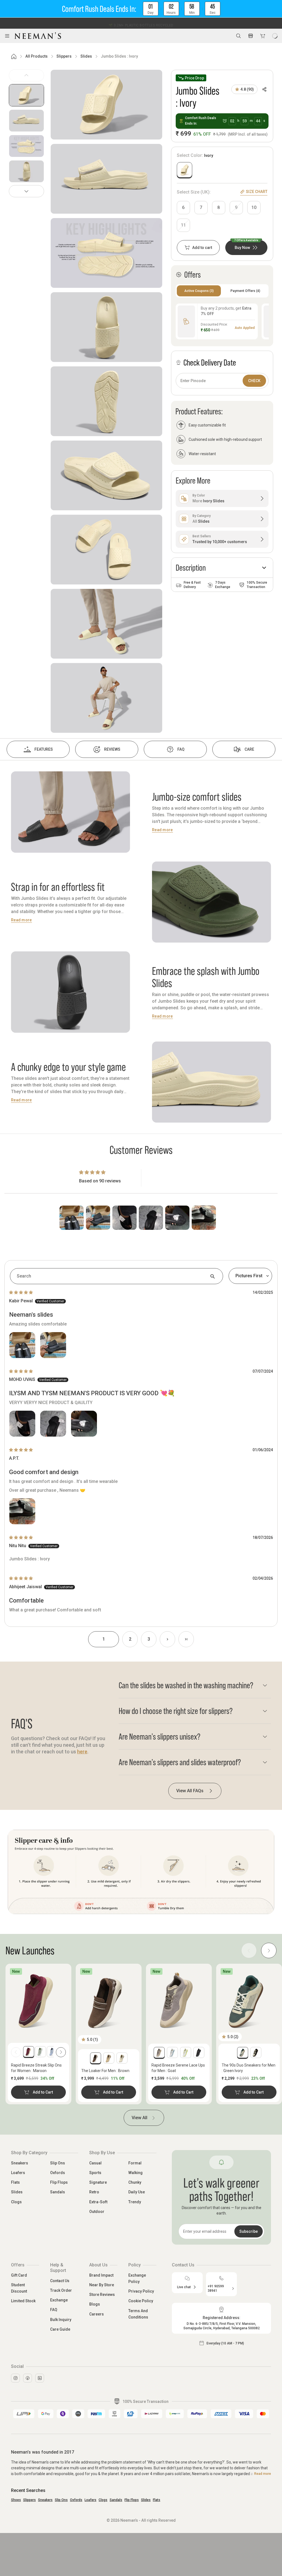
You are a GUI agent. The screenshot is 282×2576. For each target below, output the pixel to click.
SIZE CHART (257, 192)
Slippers (64, 56)
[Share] (264, 89)
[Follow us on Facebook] (28, 2378)
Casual (95, 2163)
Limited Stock (23, 2301)
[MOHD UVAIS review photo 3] (84, 1424)
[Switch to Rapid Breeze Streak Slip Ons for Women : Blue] (52, 2052)
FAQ (54, 2310)
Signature (98, 2182)
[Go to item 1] (26, 95)
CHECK (254, 381)
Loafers (18, 2173)
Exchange (59, 2300)
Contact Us (60, 2281)
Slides (86, 56)
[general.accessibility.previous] (16, 2052)
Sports (95, 2173)
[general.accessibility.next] (61, 2052)
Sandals (58, 2192)
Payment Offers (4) (245, 291)
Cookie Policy (141, 2301)
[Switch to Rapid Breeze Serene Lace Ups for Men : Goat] (159, 2052)
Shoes (16, 2500)
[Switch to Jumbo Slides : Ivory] (185, 170)
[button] (141, 9)
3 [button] (149, 1639)
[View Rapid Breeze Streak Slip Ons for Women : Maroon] (38, 2000)
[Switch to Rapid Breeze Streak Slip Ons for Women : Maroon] (29, 2052)
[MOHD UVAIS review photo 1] (22, 1424)
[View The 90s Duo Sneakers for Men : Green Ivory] (249, 2000)
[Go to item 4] (26, 171)
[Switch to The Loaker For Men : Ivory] (122, 2058)
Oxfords (58, 2173)
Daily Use (137, 2192)
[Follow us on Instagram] (15, 2378)
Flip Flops (59, 2182)
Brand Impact (101, 2275)
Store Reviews (102, 2295)
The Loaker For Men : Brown (105, 2071)
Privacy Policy (141, 2291)
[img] (21, 1292)
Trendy (135, 2202)
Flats (15, 2182)
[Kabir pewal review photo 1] (22, 1345)
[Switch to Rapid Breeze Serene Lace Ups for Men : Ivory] (172, 2052)
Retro (94, 2192)
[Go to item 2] (26, 121)
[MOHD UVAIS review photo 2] (53, 1424)
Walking (135, 2173)
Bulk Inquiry (61, 2320)
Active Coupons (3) (199, 291)
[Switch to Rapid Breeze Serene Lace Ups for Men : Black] (199, 2052)
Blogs (95, 2304)
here (82, 1752)
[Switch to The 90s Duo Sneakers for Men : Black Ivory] (256, 2052)
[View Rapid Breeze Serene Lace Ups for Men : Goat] (179, 2000)
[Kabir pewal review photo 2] (53, 1345)
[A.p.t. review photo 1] (22, 1511)
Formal (135, 2163)
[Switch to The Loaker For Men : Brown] (96, 2058)
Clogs (16, 2202)
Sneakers (20, 2163)
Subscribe (249, 2231)
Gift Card (19, 2275)
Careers (97, 2314)
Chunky (135, 2182)
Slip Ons (58, 2163)
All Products (36, 56)
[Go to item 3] (26, 146)
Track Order (61, 2290)
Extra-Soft (98, 2202)
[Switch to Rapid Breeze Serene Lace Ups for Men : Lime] (186, 2052)
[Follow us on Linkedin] (40, 2378)
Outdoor (97, 2212)
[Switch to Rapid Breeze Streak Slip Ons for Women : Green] (40, 2052)
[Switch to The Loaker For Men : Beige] (109, 2058)
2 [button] (130, 1639)
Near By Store (102, 2285)
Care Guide (60, 2329)
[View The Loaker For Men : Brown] (109, 2000)
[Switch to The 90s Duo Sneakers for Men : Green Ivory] (243, 2052)
